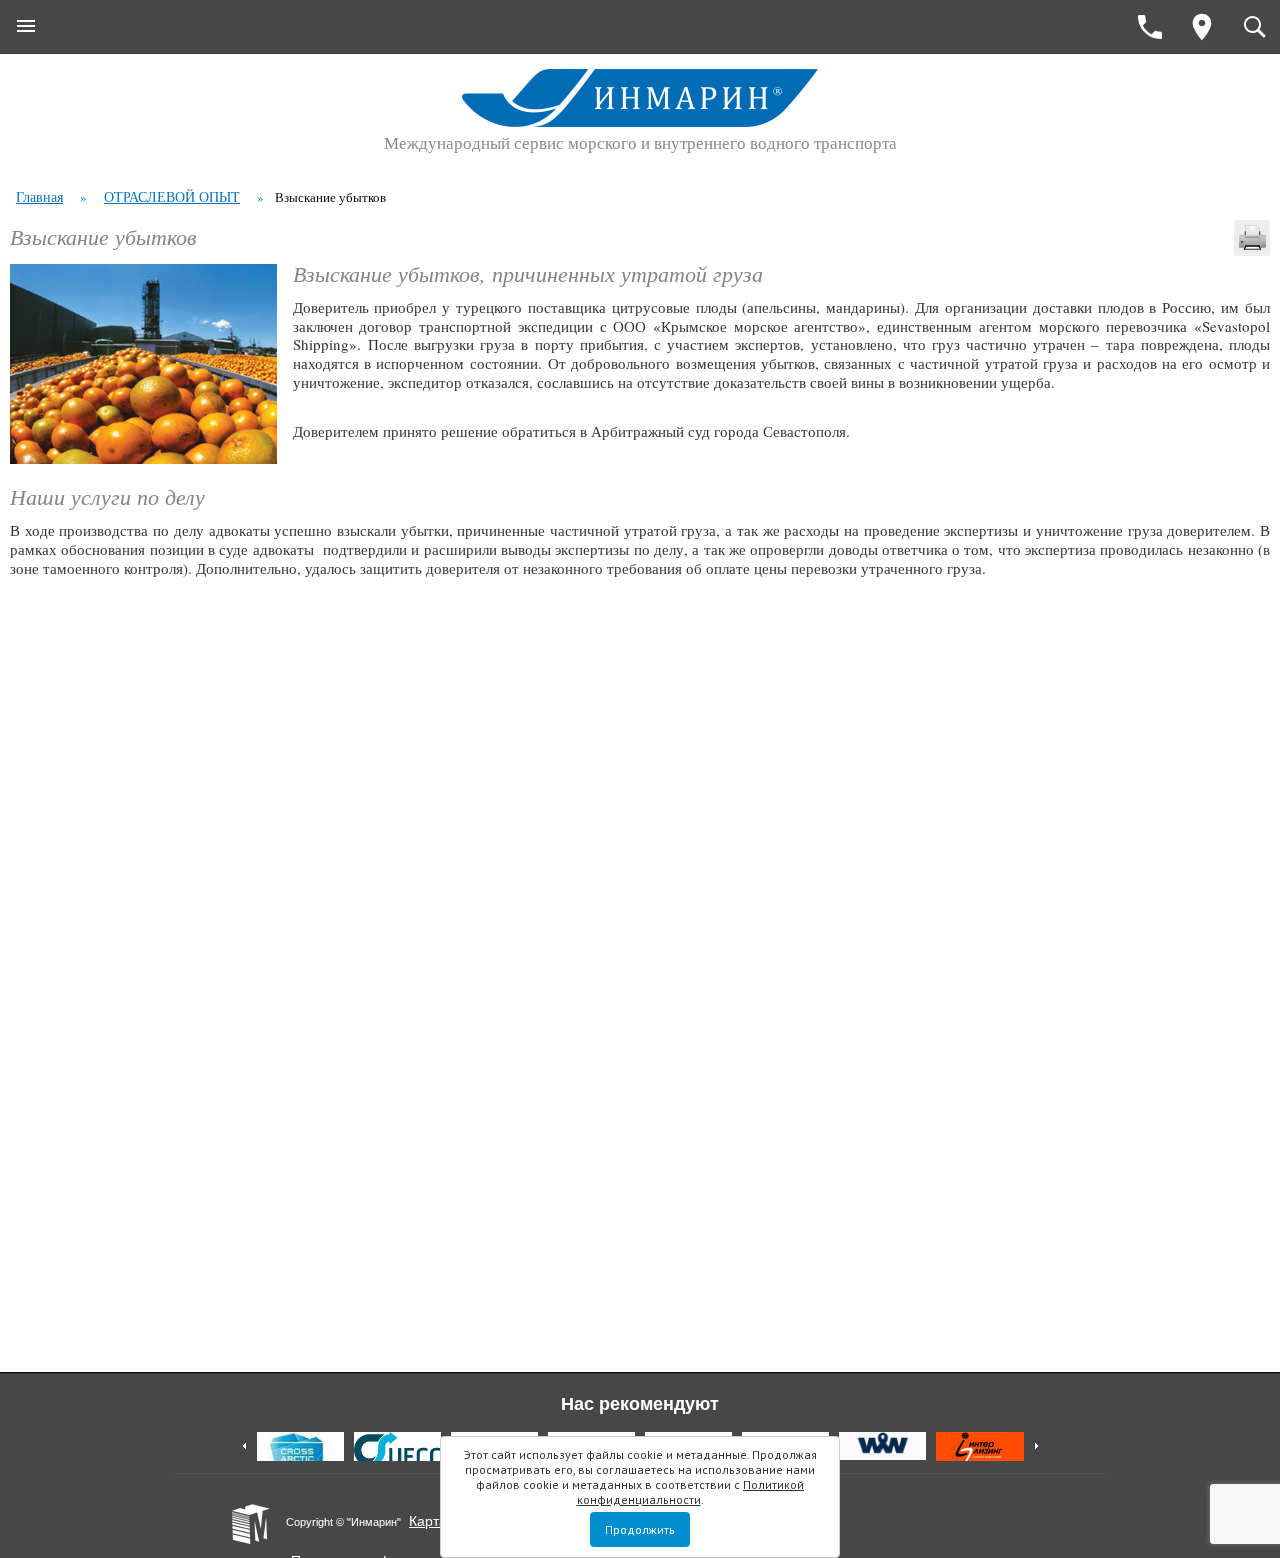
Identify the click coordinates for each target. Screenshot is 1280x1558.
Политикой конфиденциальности (691, 1492)
